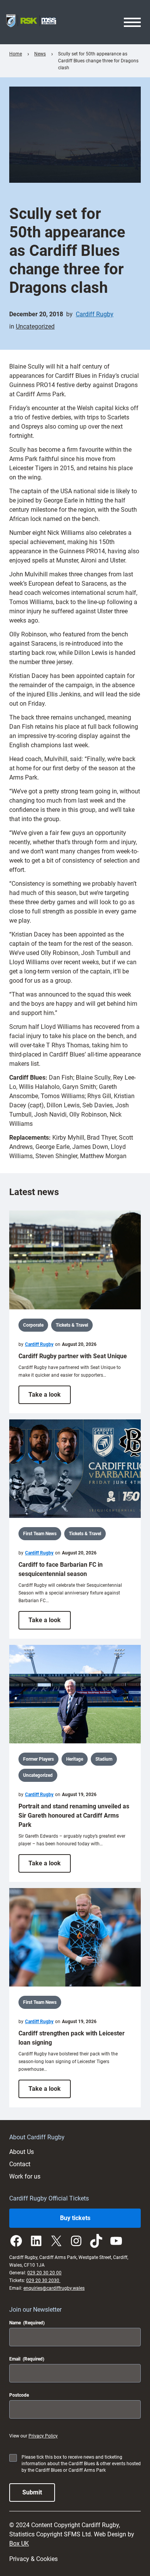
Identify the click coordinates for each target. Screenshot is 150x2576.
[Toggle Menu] (132, 22)
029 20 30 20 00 (44, 2273)
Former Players (38, 1759)
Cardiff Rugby (95, 314)
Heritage (75, 1759)
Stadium (104, 1759)
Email (27, 2359)
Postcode (19, 2395)
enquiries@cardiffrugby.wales (54, 2288)
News (40, 54)
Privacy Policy (43, 2436)
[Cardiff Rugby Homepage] (31, 22)
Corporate (33, 1325)
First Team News (40, 1534)
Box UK (19, 2543)
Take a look (50, 1397)
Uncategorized (35, 326)
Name (27, 2323)
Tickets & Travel (72, 1325)
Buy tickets (75, 2218)
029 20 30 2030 (43, 2281)
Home (16, 54)
